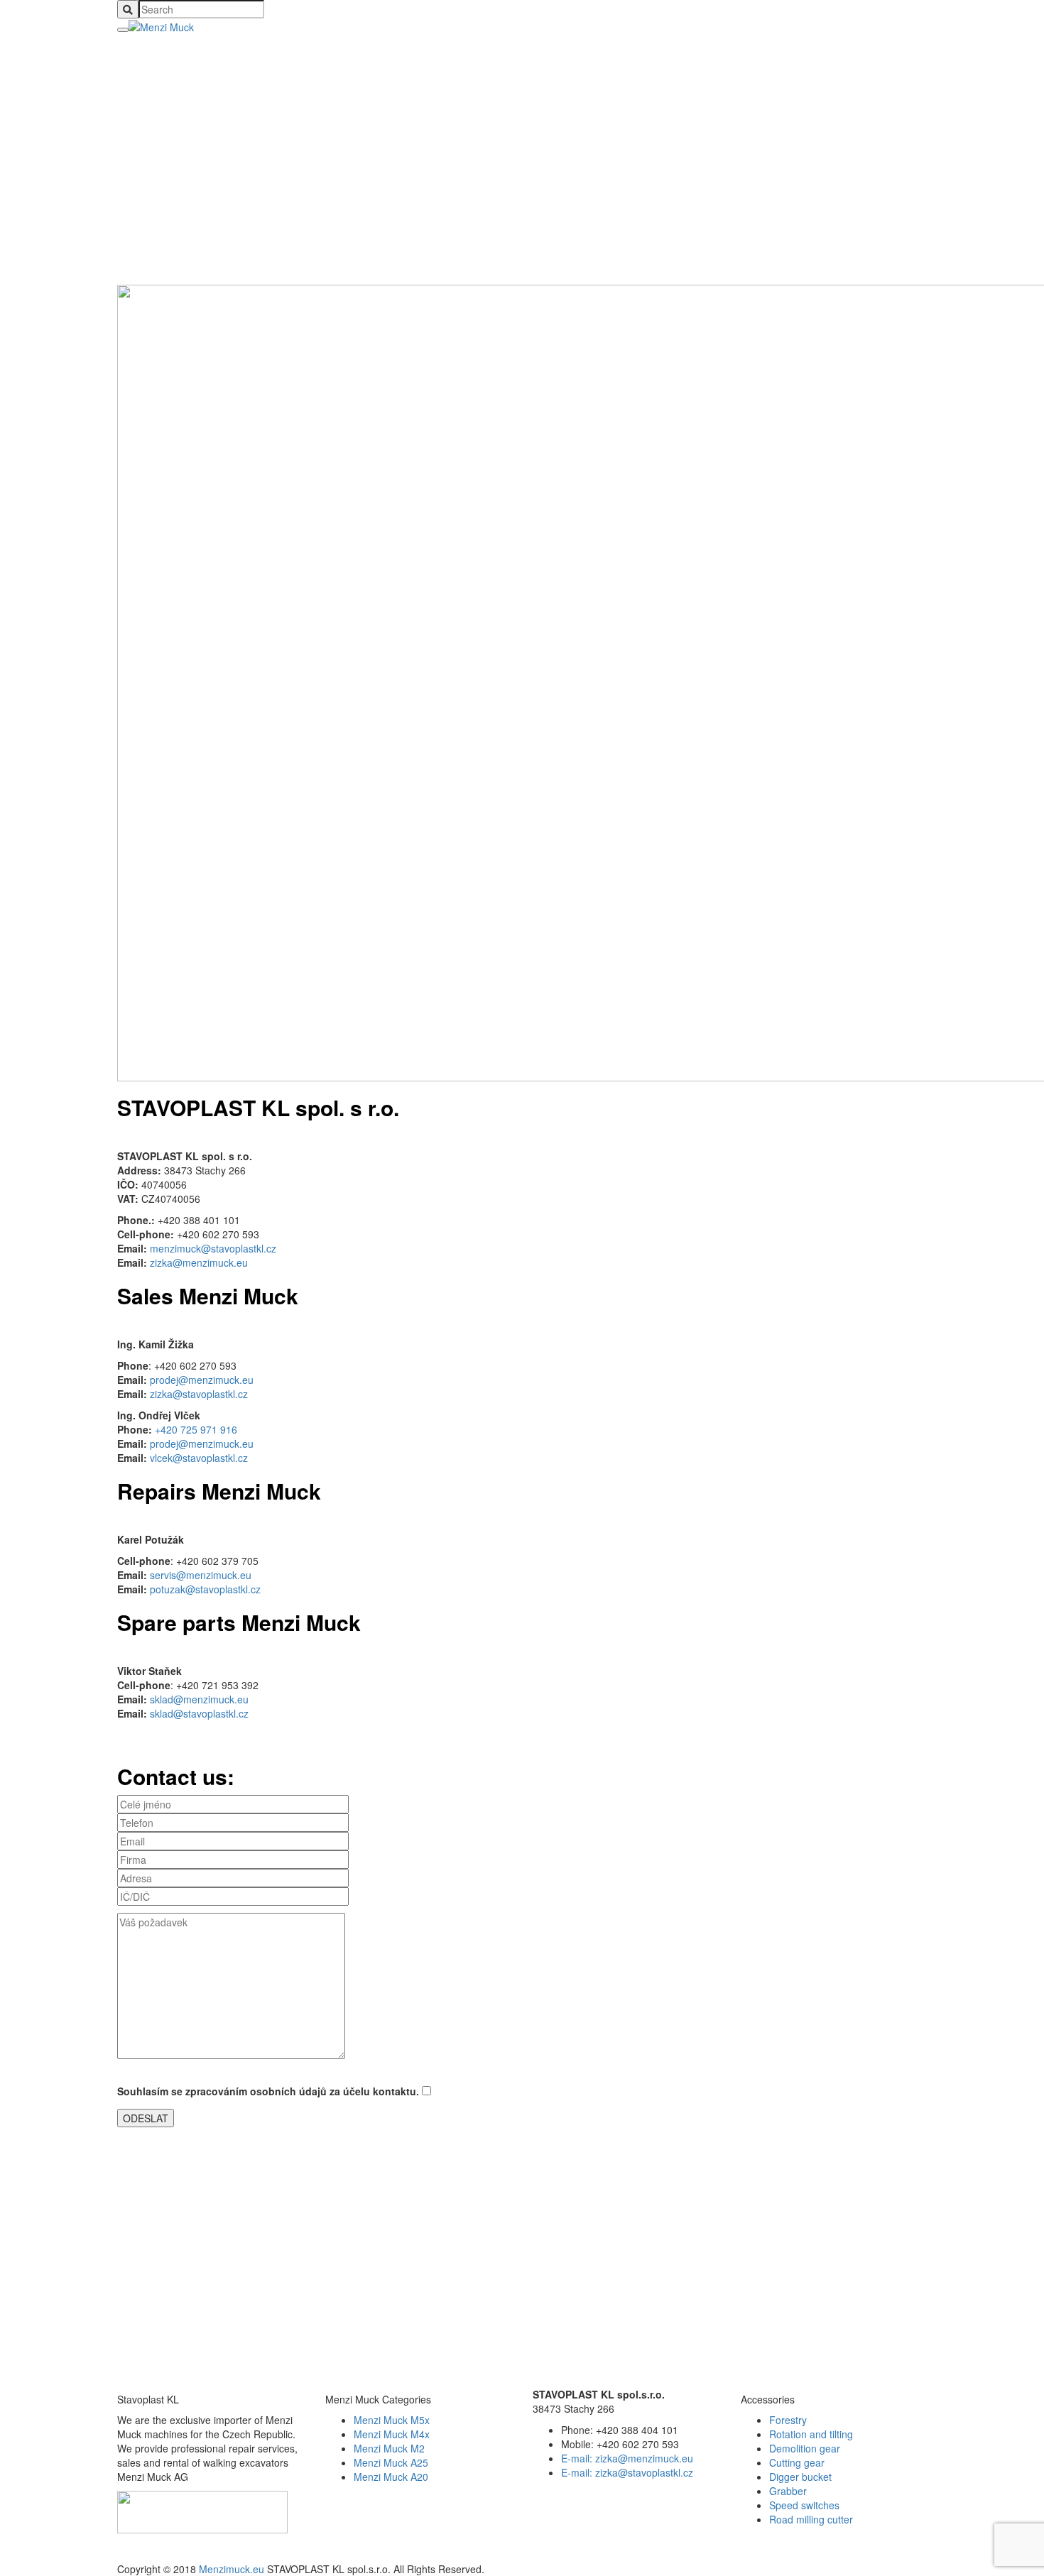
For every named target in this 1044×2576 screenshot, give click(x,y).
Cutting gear (797, 2462)
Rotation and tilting (811, 2434)
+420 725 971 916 (196, 1429)
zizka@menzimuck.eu (199, 1262)
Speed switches (804, 2505)
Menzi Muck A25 (391, 2462)
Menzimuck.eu (232, 2569)
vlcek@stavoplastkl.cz (199, 1458)
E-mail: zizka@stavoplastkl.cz (627, 2472)
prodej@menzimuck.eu (202, 1380)
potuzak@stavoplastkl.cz (205, 1589)
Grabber (788, 2491)
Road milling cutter (811, 2519)
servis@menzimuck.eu (201, 1575)
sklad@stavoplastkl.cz (199, 1713)
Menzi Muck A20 (391, 2477)
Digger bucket (800, 2477)
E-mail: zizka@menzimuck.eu (627, 2458)
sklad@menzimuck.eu (199, 1699)
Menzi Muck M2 (389, 2448)
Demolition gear (805, 2448)
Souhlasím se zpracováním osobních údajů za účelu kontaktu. (270, 2091)
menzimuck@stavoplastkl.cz (213, 1248)
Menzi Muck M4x (392, 2434)
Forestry (788, 2420)
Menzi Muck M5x (392, 2420)
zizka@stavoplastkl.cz (199, 1394)
